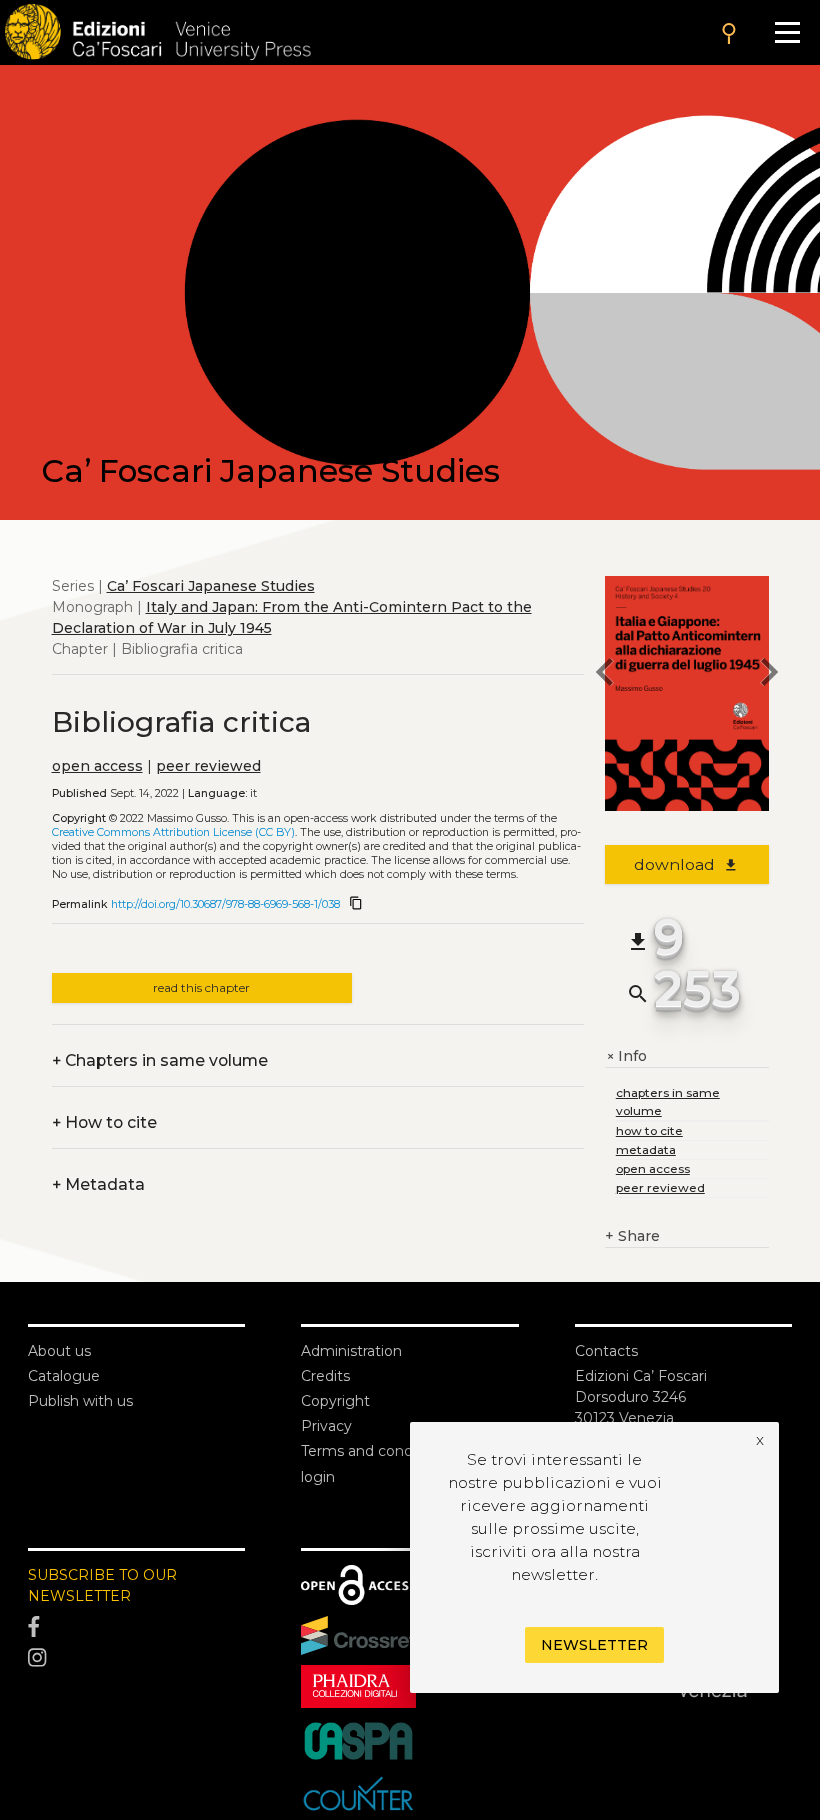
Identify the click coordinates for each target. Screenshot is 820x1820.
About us (59, 1351)
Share (632, 1236)
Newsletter (594, 1645)
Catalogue (64, 1376)
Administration (351, 1351)
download (686, 864)
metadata (646, 1149)
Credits (325, 1376)
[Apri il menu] (787, 32)
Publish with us (80, 1401)
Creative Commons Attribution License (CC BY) (173, 832)
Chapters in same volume (160, 1060)
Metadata (98, 1184)
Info (626, 1056)
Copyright (335, 1401)
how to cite (649, 1130)
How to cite (104, 1122)
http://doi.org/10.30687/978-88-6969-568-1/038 (225, 904)
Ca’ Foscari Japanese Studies (211, 586)
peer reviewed (208, 766)
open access (97, 766)
